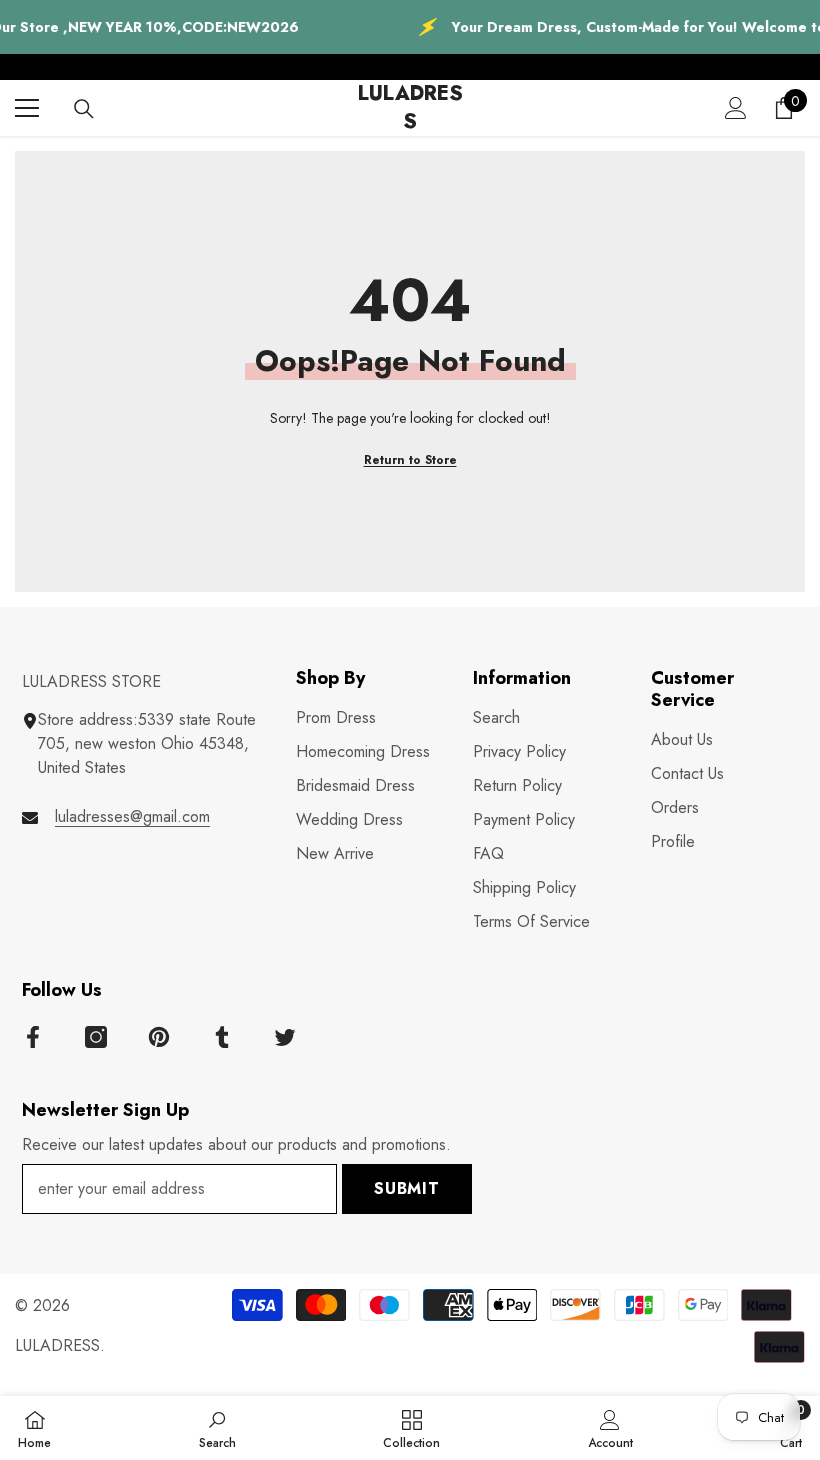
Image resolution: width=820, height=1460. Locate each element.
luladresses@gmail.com (132, 816)
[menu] (27, 108)
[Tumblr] (222, 1037)
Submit (407, 1188)
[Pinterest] (159, 1037)
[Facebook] (33, 1037)
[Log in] (736, 108)
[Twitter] (285, 1037)
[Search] (84, 109)
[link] (217, 1428)
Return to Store (410, 460)
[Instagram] (96, 1037)
